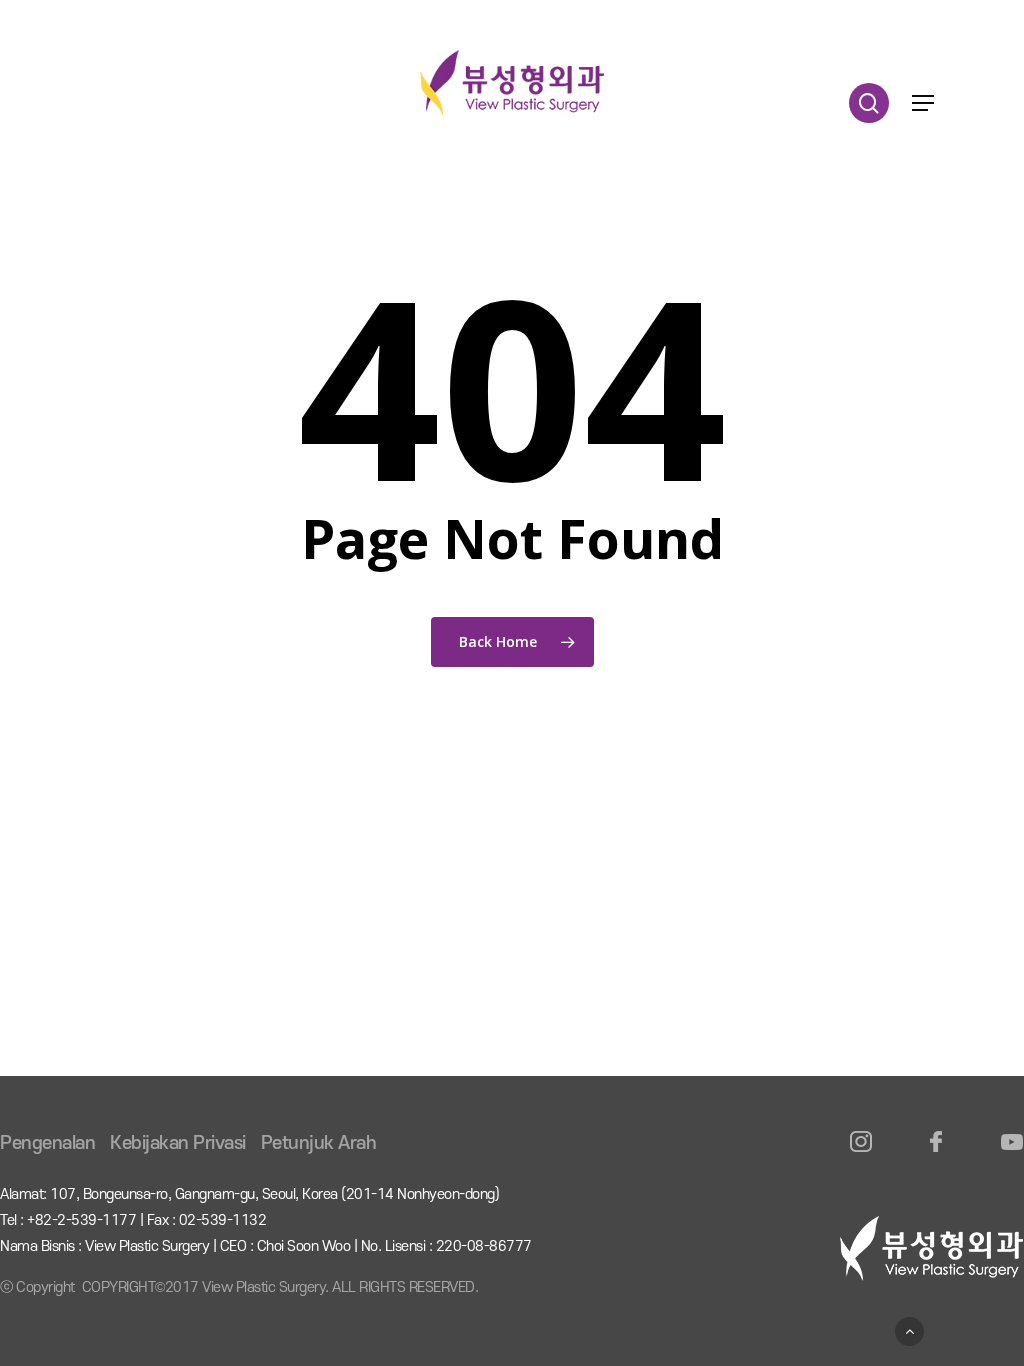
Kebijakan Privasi (178, 1143)
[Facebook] (936, 1153)
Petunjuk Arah (319, 1143)
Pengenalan (47, 1143)
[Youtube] (1011, 1153)
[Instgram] (861, 1153)
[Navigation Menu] (923, 103)
